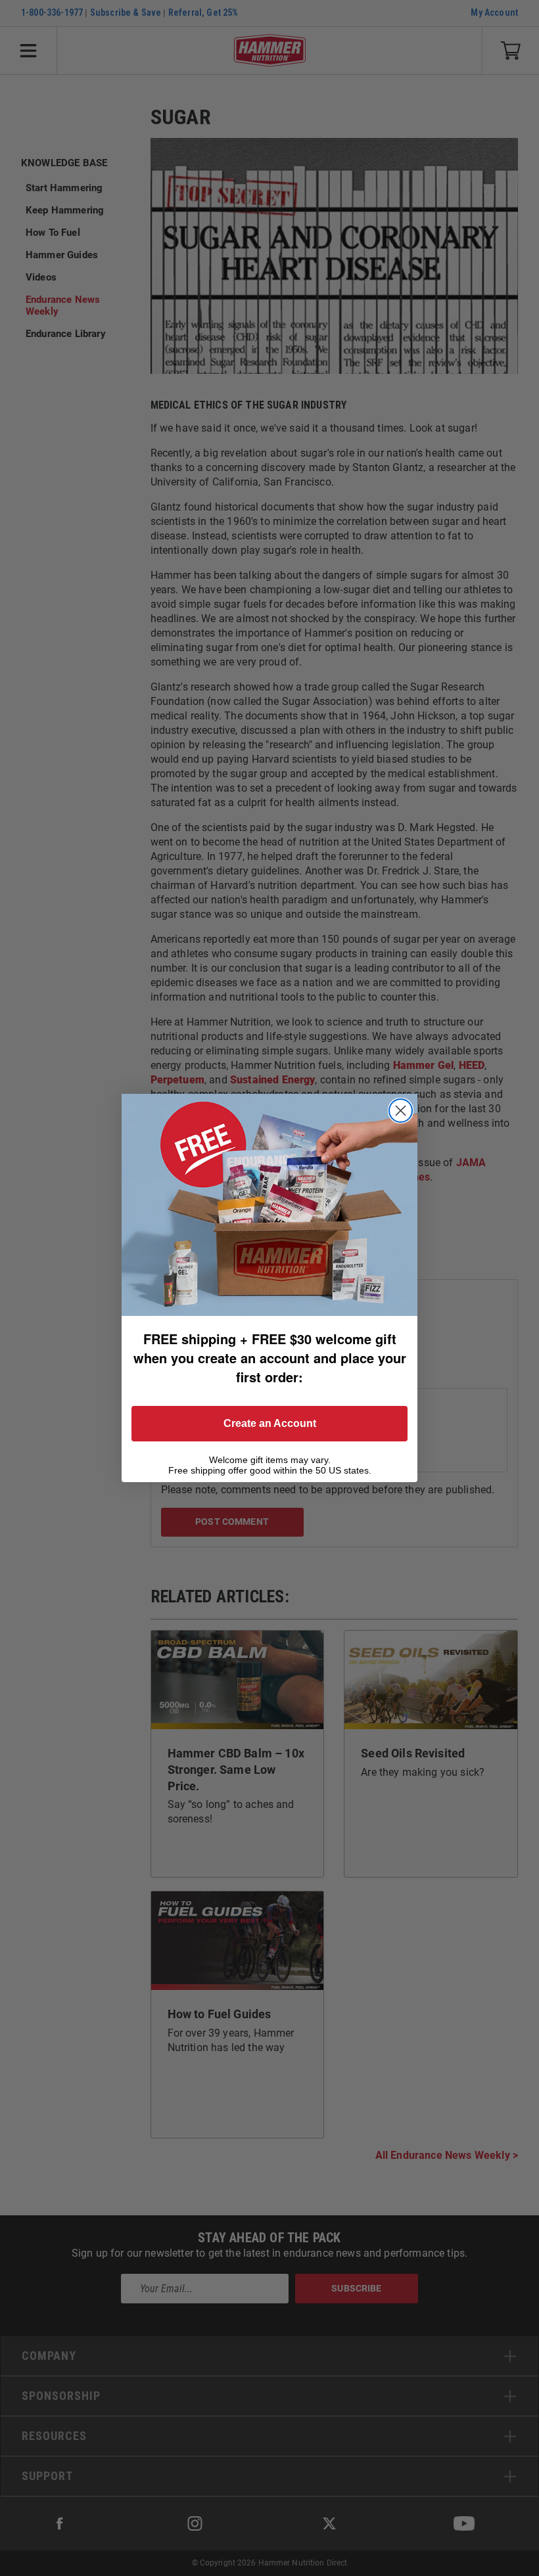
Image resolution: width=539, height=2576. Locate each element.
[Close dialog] (401, 1111)
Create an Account (270, 1423)
